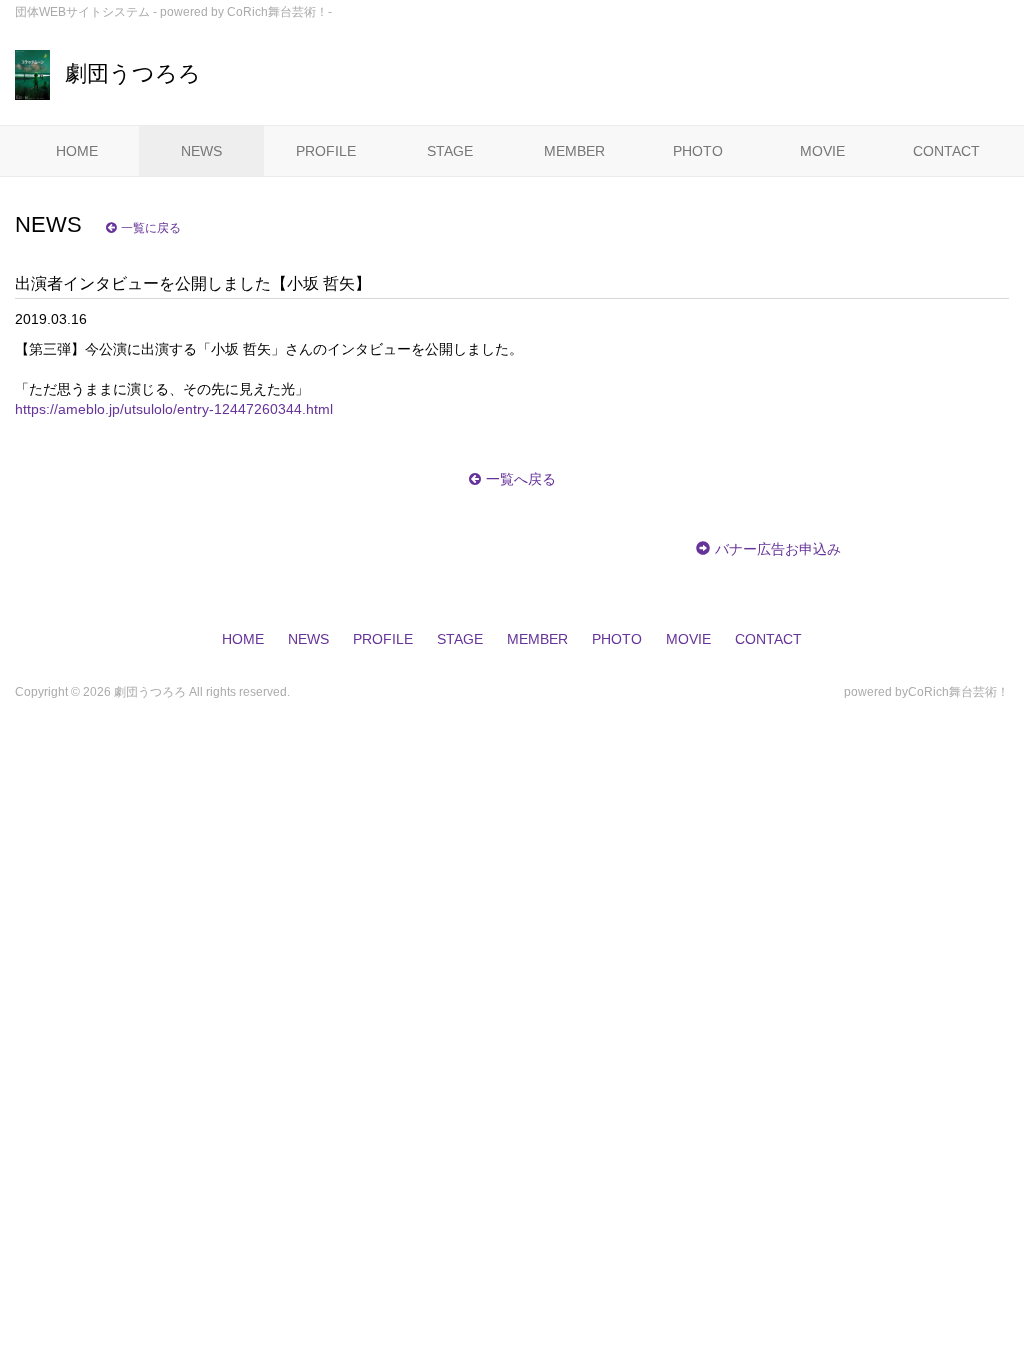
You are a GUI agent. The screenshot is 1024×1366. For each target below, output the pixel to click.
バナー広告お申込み (778, 549)
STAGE (450, 151)
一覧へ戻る (521, 479)
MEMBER (574, 151)
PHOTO (698, 151)
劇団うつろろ (133, 73)
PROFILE (326, 151)
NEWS (201, 151)
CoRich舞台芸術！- (279, 12)
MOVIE (822, 151)
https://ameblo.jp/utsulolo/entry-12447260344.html (174, 409)
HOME (77, 151)
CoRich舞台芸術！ (958, 692)
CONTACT (946, 151)
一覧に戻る (151, 228)
